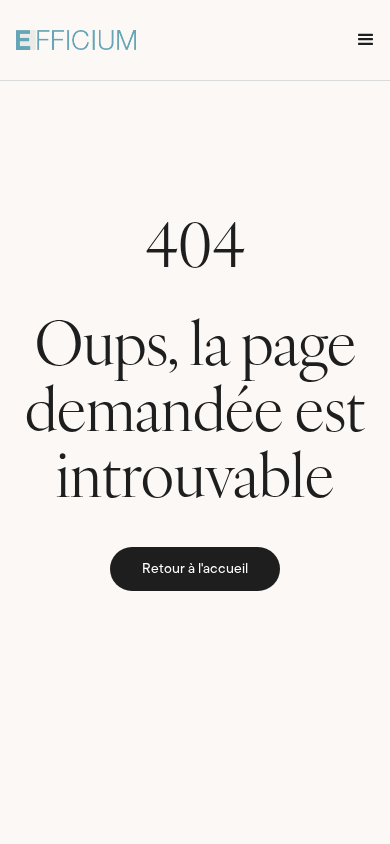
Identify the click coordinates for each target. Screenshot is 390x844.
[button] (366, 40)
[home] (76, 40)
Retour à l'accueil (195, 569)
